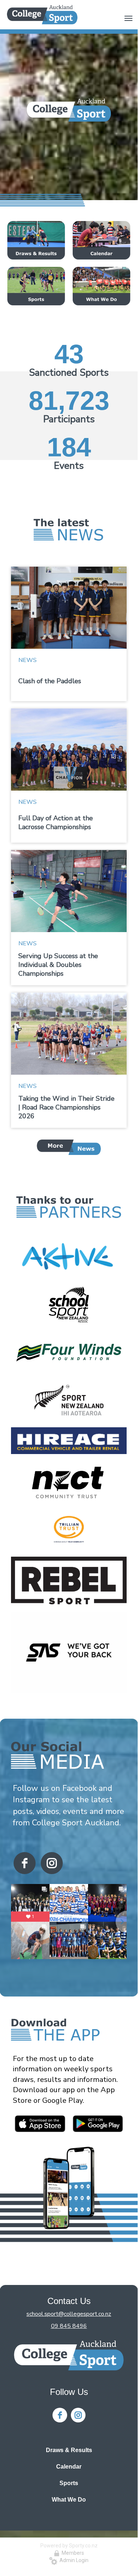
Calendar (69, 2467)
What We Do (69, 2500)
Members (72, 2553)
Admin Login (73, 2560)
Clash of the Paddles (50, 681)
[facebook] (25, 1863)
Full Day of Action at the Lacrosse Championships (56, 823)
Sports (69, 2483)
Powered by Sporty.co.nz (69, 2546)
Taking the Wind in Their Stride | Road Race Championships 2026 (66, 1107)
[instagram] (52, 1863)
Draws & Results (69, 2450)
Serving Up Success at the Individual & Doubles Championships (58, 965)
